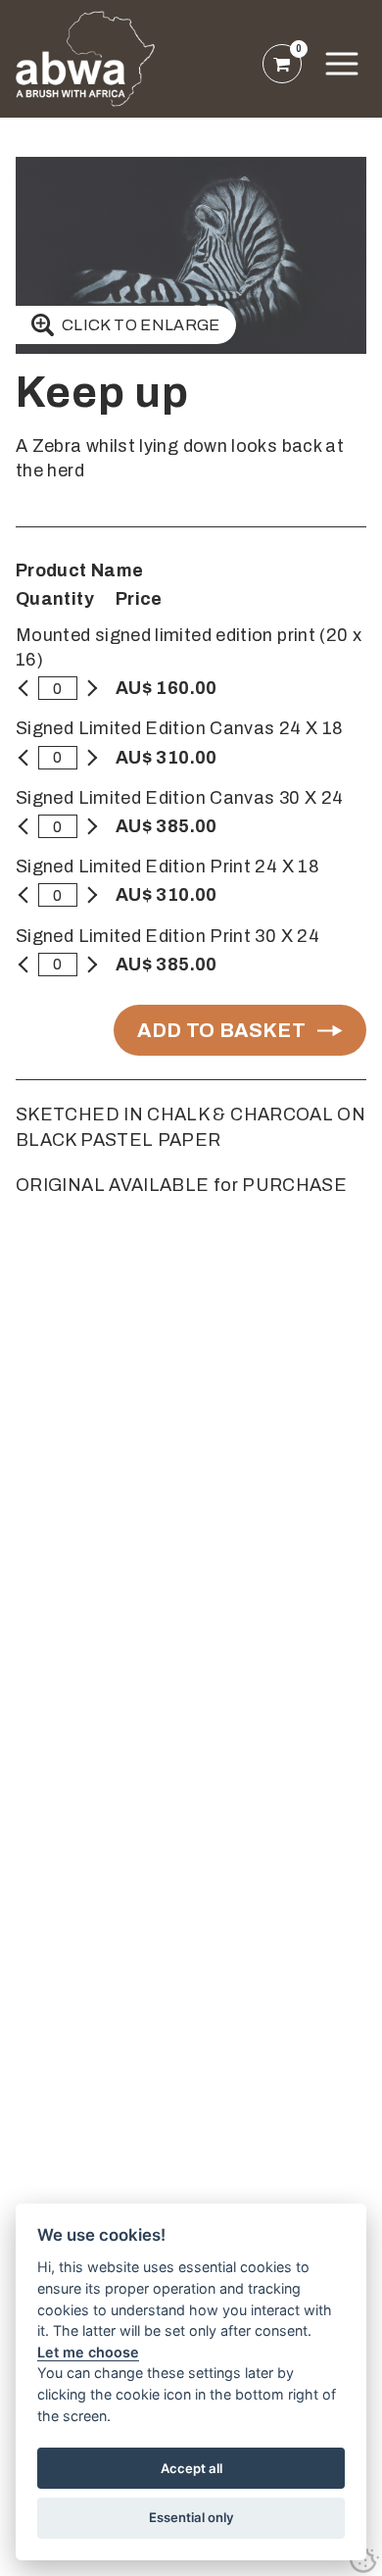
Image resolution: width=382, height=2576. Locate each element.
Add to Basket (221, 1030)
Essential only (191, 2517)
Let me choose (88, 2352)
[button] (342, 64)
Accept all (191, 2468)
